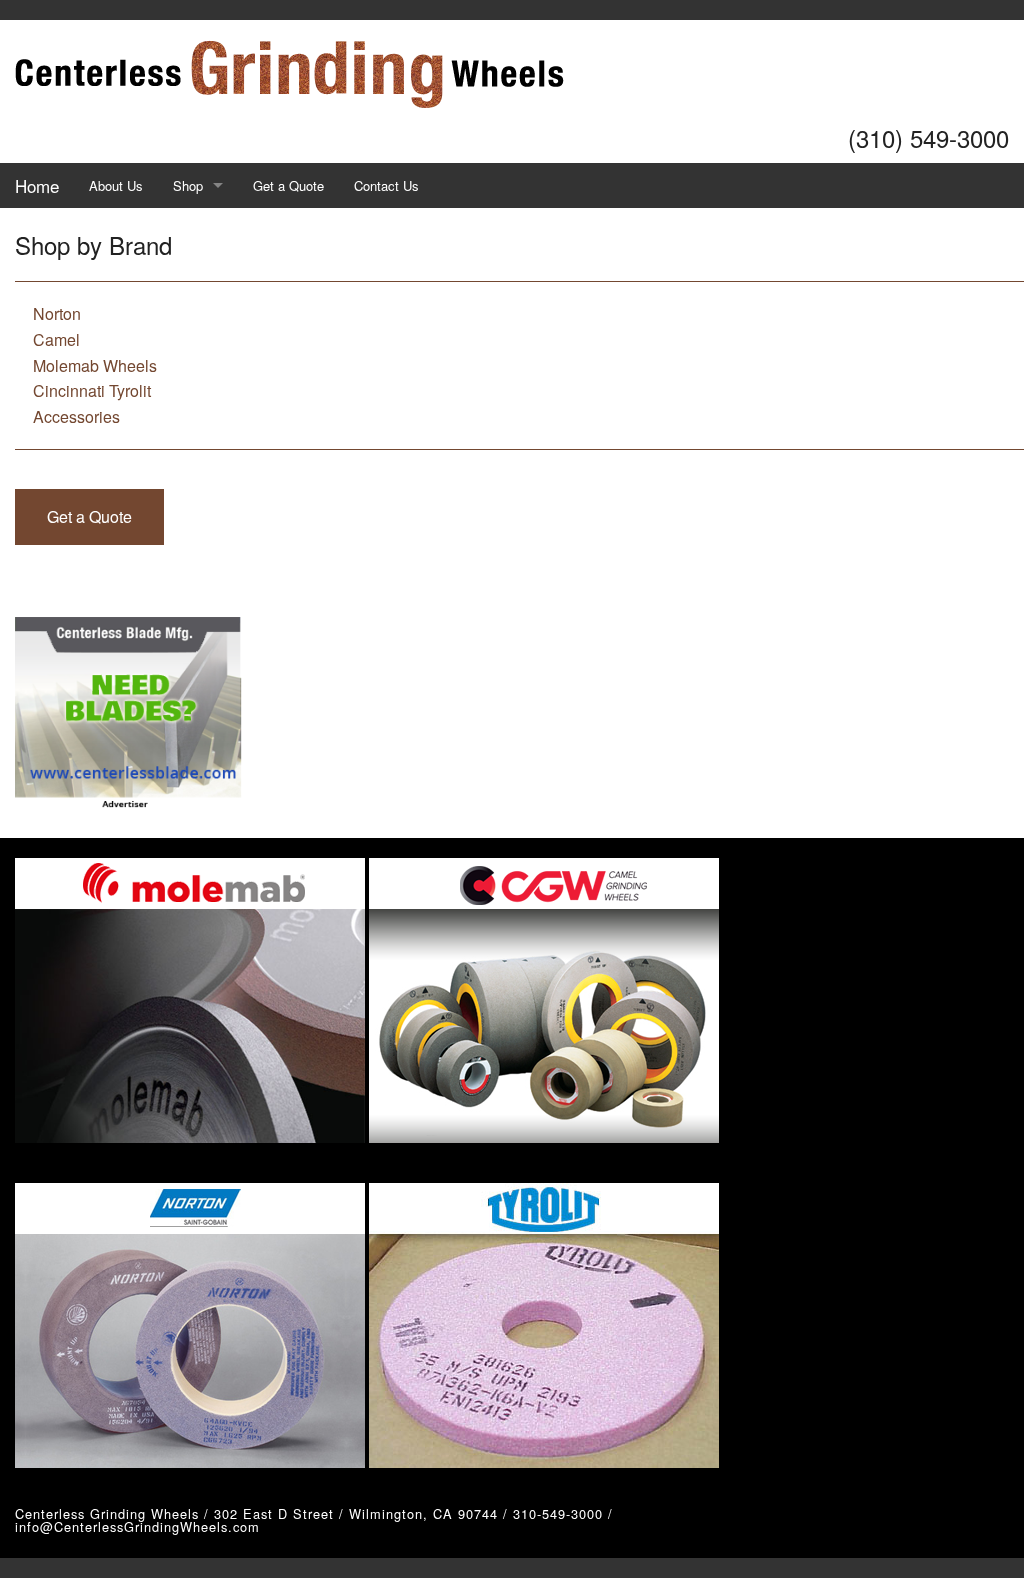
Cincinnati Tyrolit (92, 390)
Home (37, 185)
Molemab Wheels (95, 365)
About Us (116, 185)
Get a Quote (288, 185)
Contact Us (386, 185)
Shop (188, 185)
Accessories (76, 416)
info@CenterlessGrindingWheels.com (137, 1526)
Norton (57, 313)
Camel (56, 339)
